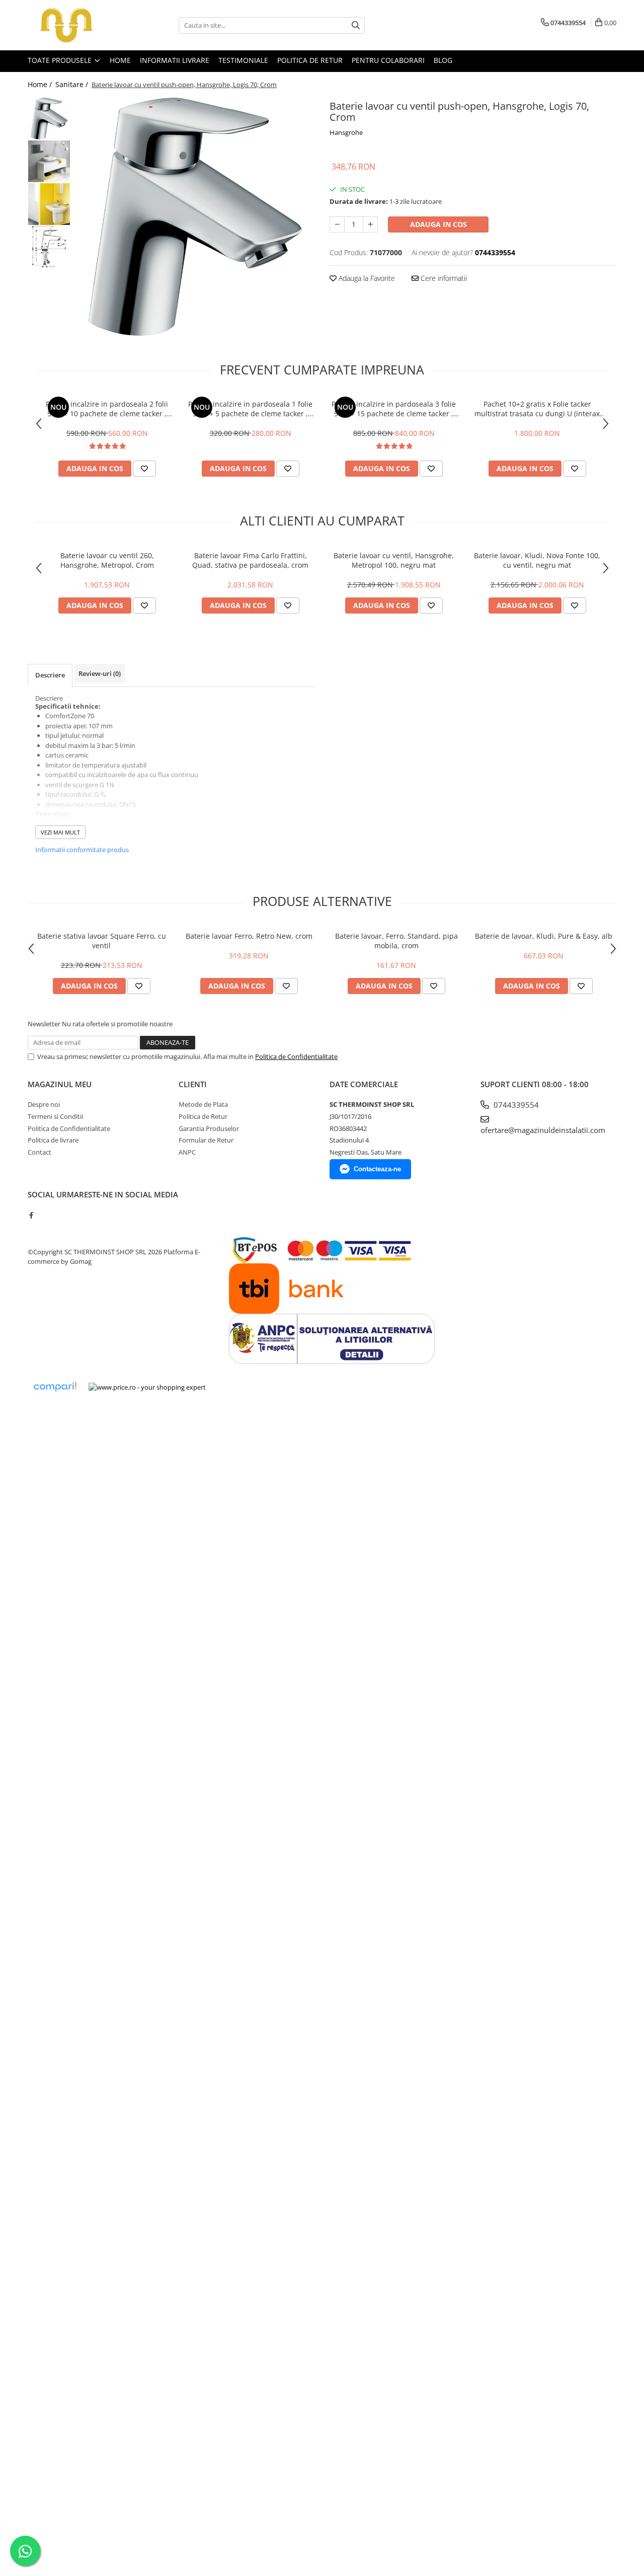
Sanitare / (73, 84)
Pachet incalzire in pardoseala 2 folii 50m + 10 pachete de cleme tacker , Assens (107, 409)
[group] (195, 217)
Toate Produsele (61, 60)
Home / (41, 84)
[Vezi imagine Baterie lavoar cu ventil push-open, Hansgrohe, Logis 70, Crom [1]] (49, 161)
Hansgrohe (346, 132)
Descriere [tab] (50, 675)
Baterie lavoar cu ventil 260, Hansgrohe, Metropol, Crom (107, 560)
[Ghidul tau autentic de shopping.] (55, 1387)
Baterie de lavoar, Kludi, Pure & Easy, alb (544, 936)
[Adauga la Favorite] (144, 469)
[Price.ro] (147, 1387)
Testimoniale (243, 60)
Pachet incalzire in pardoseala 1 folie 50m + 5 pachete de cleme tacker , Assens (250, 409)
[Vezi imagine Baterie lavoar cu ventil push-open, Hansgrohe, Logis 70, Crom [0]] (49, 119)
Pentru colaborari (388, 60)
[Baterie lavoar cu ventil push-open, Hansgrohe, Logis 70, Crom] (195, 217)
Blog (443, 60)
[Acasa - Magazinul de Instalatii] (78, 25)
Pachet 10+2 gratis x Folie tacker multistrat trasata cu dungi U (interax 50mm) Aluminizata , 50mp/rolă (537, 409)
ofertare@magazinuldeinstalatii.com (543, 1130)
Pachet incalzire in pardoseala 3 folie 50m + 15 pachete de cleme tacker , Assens (394, 409)
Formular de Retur (206, 1140)
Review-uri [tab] (100, 673)
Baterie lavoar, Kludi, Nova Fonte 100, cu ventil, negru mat (537, 560)
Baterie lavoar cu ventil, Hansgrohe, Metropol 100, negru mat (394, 560)
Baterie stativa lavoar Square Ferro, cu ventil (102, 941)
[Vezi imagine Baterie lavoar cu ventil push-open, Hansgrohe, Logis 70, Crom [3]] (49, 247)
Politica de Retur (310, 60)
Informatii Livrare (175, 60)
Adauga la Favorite (366, 278)
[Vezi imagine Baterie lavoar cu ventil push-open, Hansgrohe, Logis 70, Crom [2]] (49, 204)
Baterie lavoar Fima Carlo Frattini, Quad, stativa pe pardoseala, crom (250, 560)
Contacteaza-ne (377, 1169)
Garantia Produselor (209, 1128)
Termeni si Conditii (55, 1116)
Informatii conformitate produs (82, 850)
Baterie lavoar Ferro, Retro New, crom (249, 936)
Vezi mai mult (60, 832)
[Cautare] (356, 25)
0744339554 (515, 1105)
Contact (39, 1152)
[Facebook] (31, 1215)
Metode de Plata (203, 1104)
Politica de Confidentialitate (296, 1056)
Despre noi (44, 1104)
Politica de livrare (53, 1140)
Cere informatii (443, 278)
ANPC (187, 1152)
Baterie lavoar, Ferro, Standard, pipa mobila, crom (396, 941)
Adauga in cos (438, 224)
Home (120, 60)
